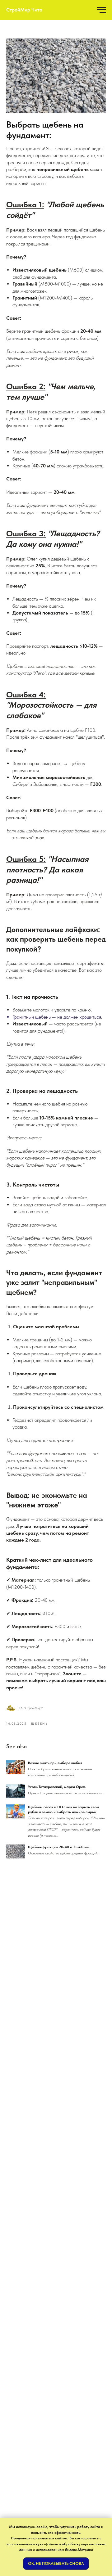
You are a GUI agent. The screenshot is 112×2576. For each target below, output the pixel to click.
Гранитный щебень (32, 1017)
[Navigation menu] (101, 10)
